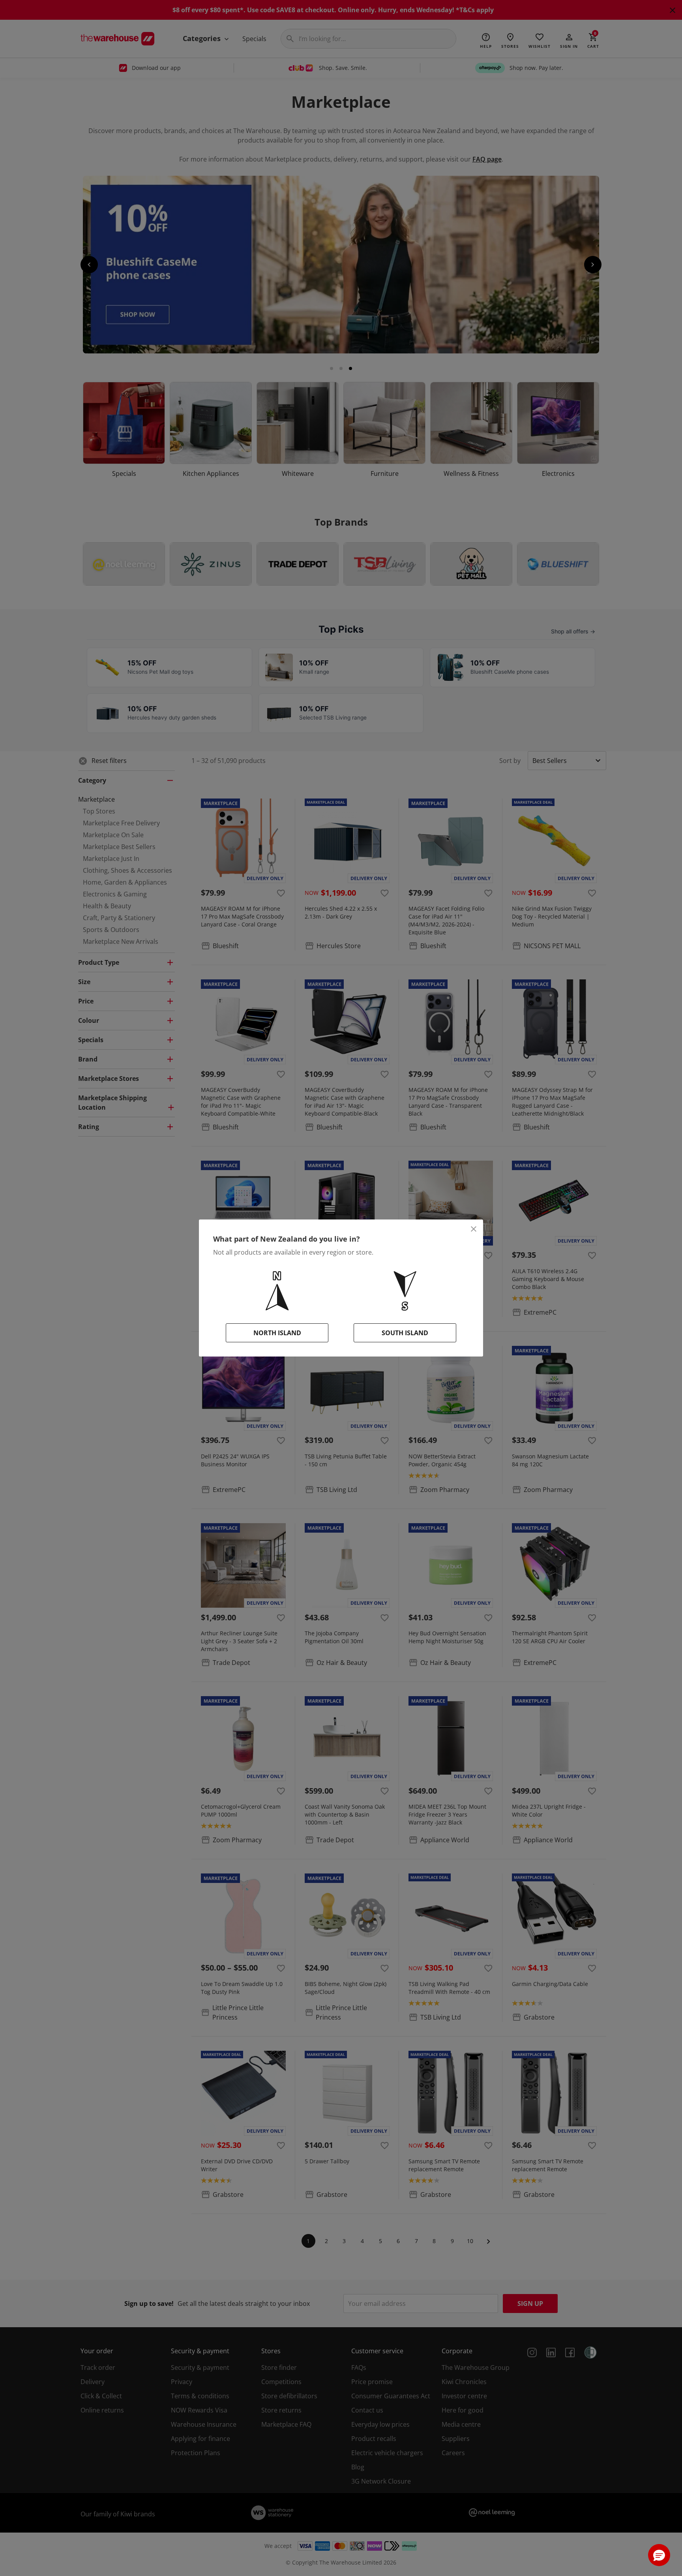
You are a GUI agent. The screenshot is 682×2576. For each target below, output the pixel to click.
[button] (659, 2555)
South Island (405, 1333)
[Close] (474, 1229)
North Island (277, 1333)
